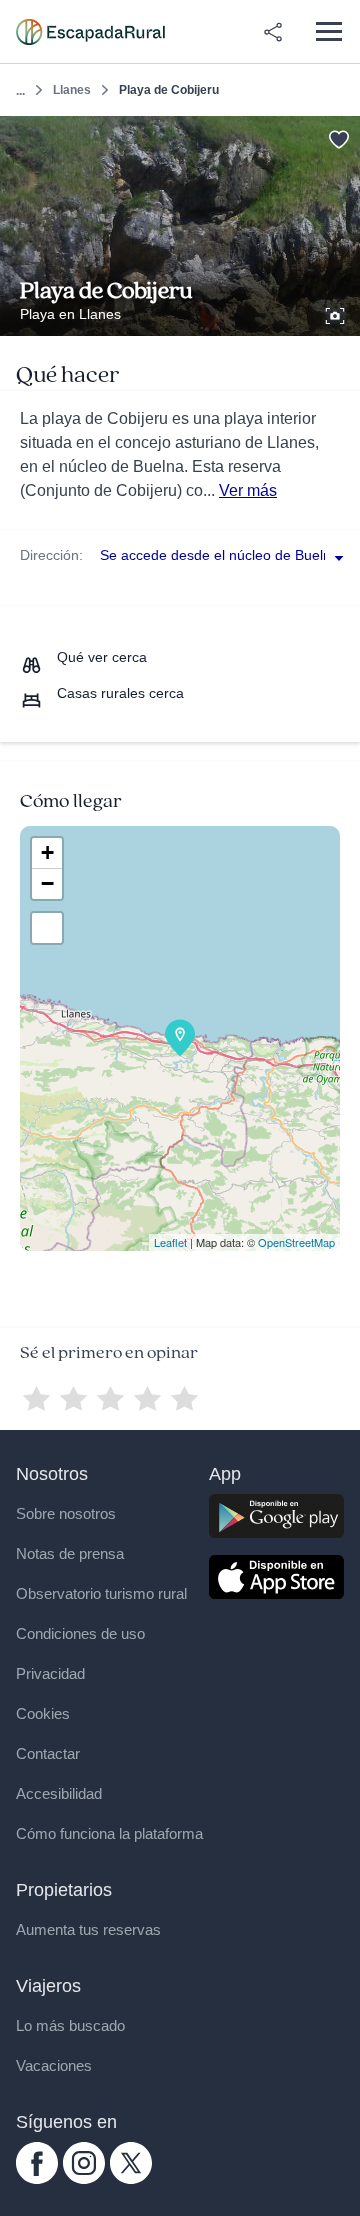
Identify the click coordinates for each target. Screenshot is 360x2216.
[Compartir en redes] (273, 32)
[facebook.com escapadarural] (37, 2179)
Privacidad (50, 1673)
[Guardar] (338, 137)
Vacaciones (54, 2065)
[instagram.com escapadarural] (84, 2179)
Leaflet (170, 1242)
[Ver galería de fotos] (337, 313)
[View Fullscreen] (47, 928)
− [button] (47, 883)
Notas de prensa (70, 1553)
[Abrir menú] (328, 31)
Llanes (72, 90)
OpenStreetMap (296, 1242)
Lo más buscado (70, 2025)
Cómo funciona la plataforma (109, 1833)
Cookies (43, 1713)
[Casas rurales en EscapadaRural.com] (90, 32)
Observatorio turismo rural (101, 1593)
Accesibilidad (59, 1793)
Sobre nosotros (66, 1513)
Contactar (48, 1753)
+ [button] (47, 852)
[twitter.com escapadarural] (131, 2179)
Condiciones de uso (80, 1633)
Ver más (248, 490)
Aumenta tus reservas (88, 1929)
